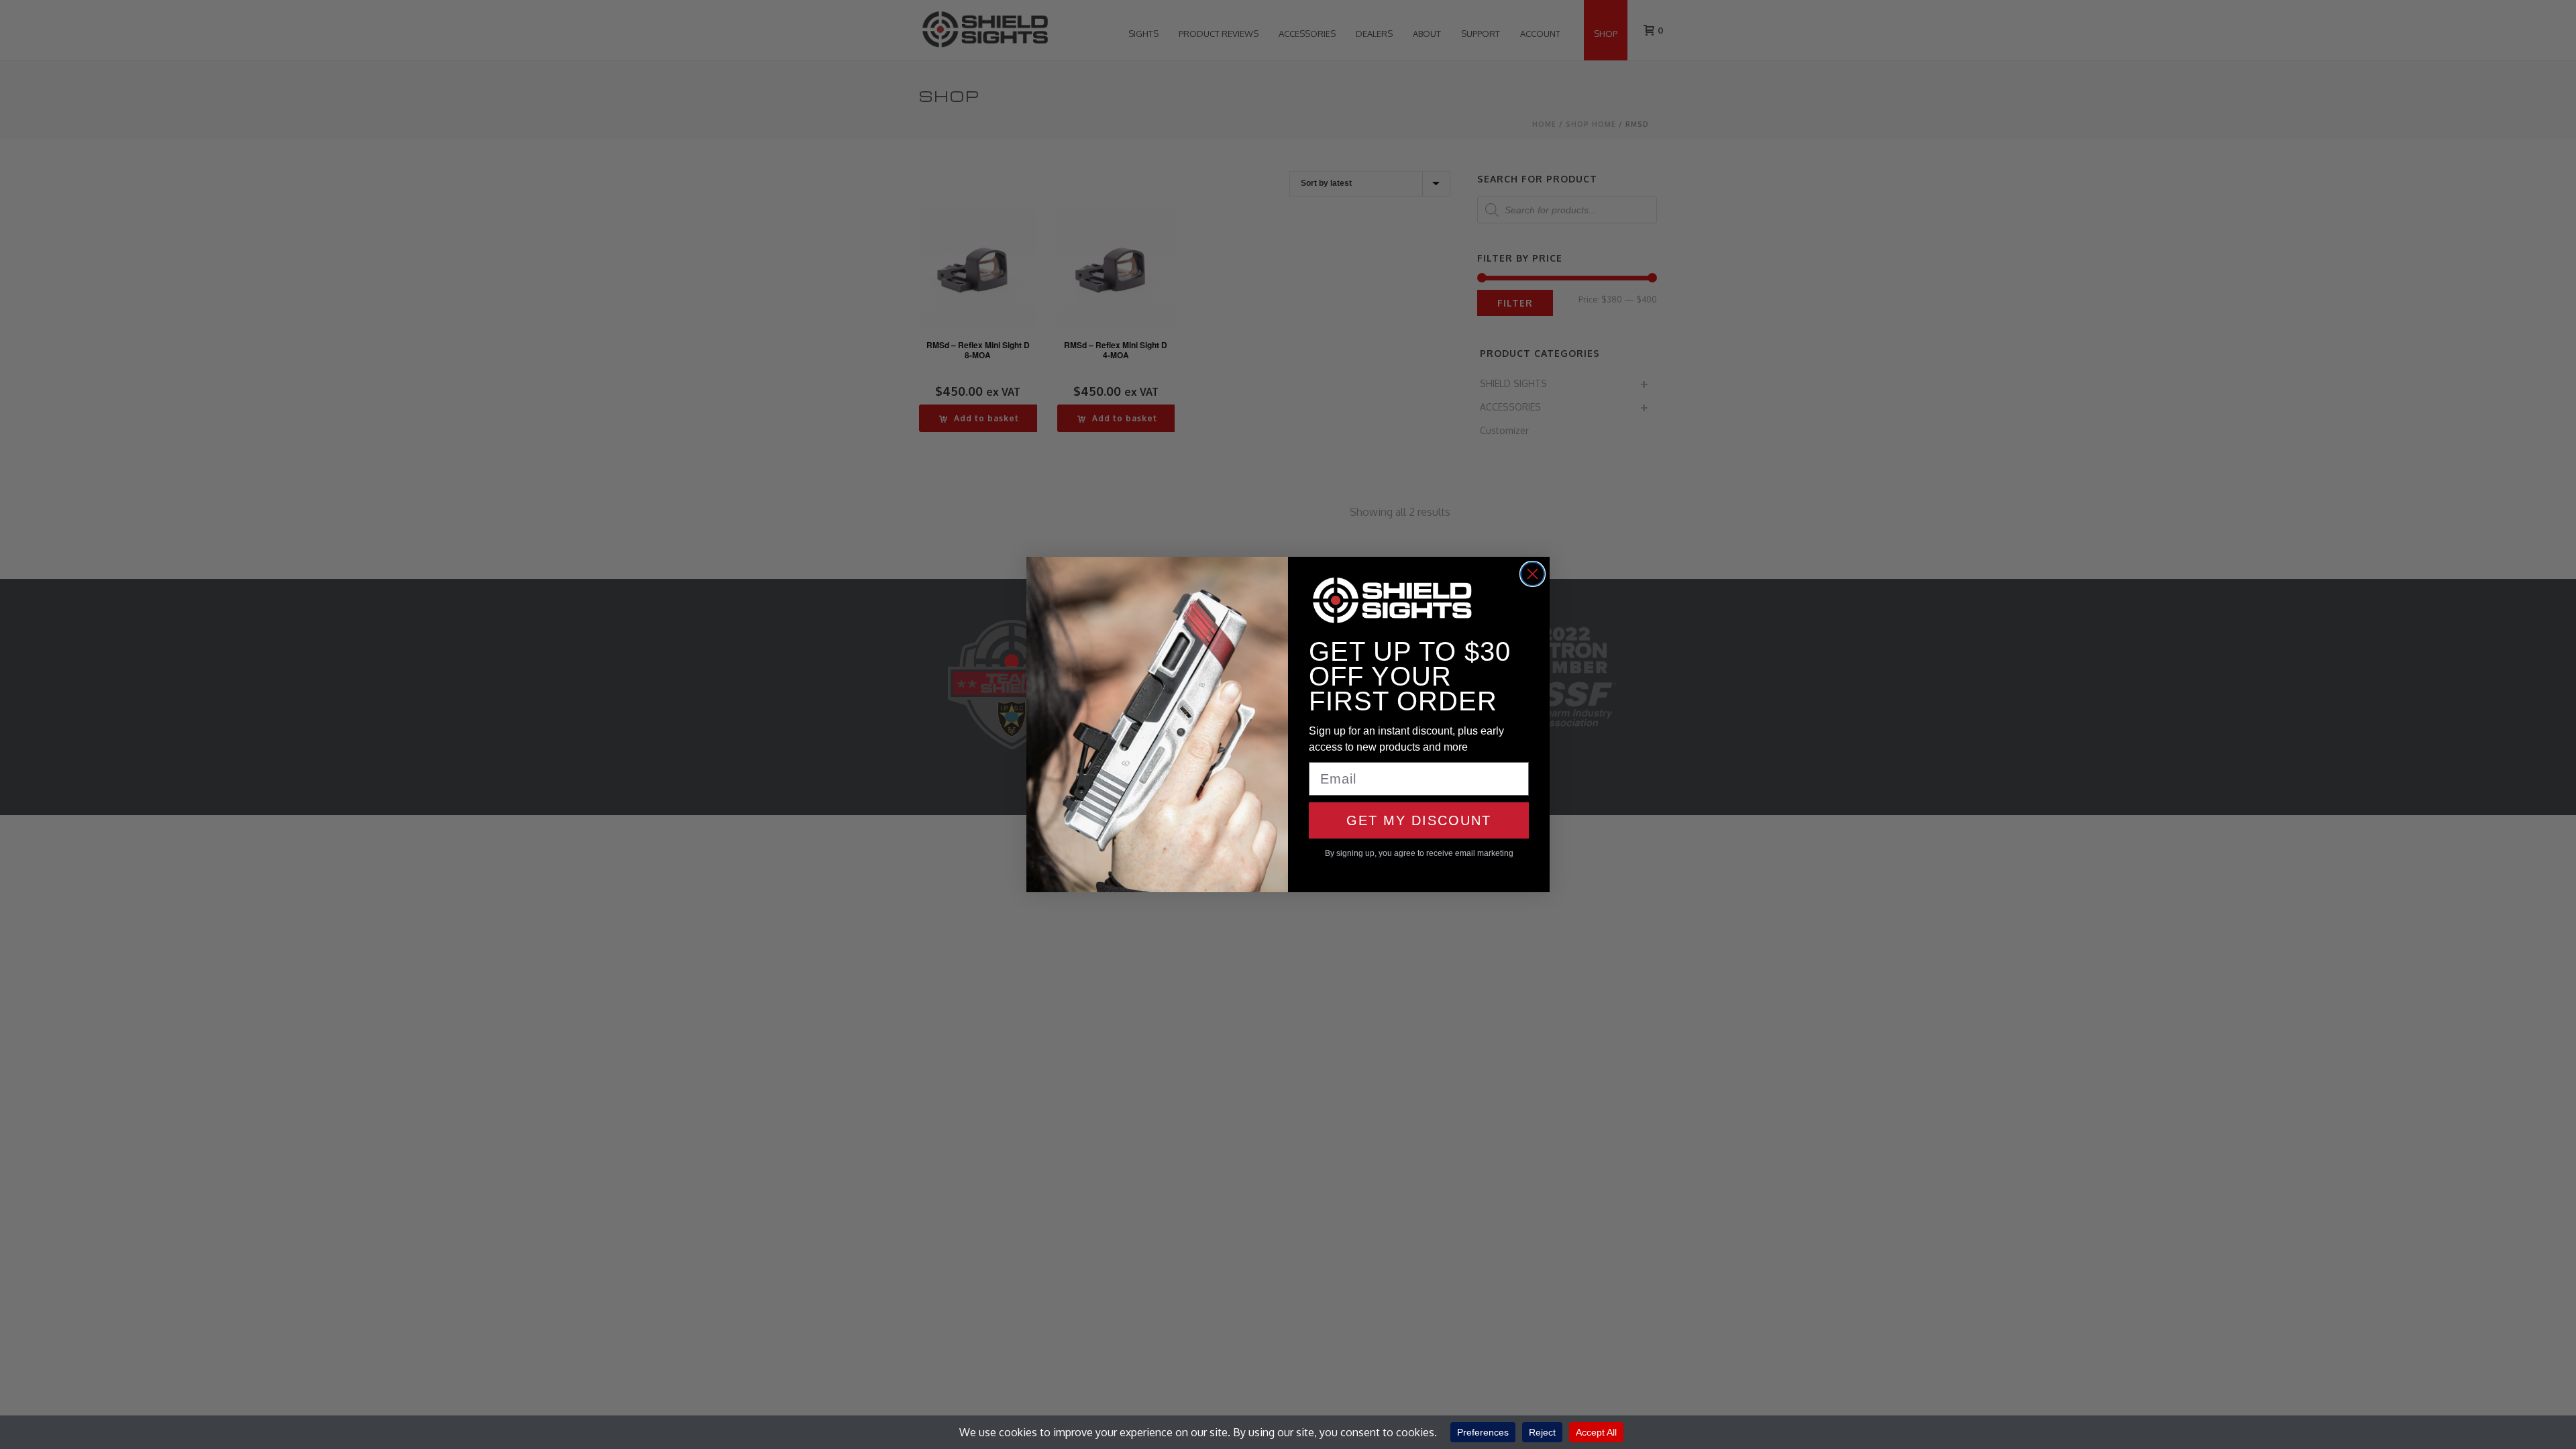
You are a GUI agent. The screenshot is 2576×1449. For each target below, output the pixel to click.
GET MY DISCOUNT (1419, 820)
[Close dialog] (1533, 574)
